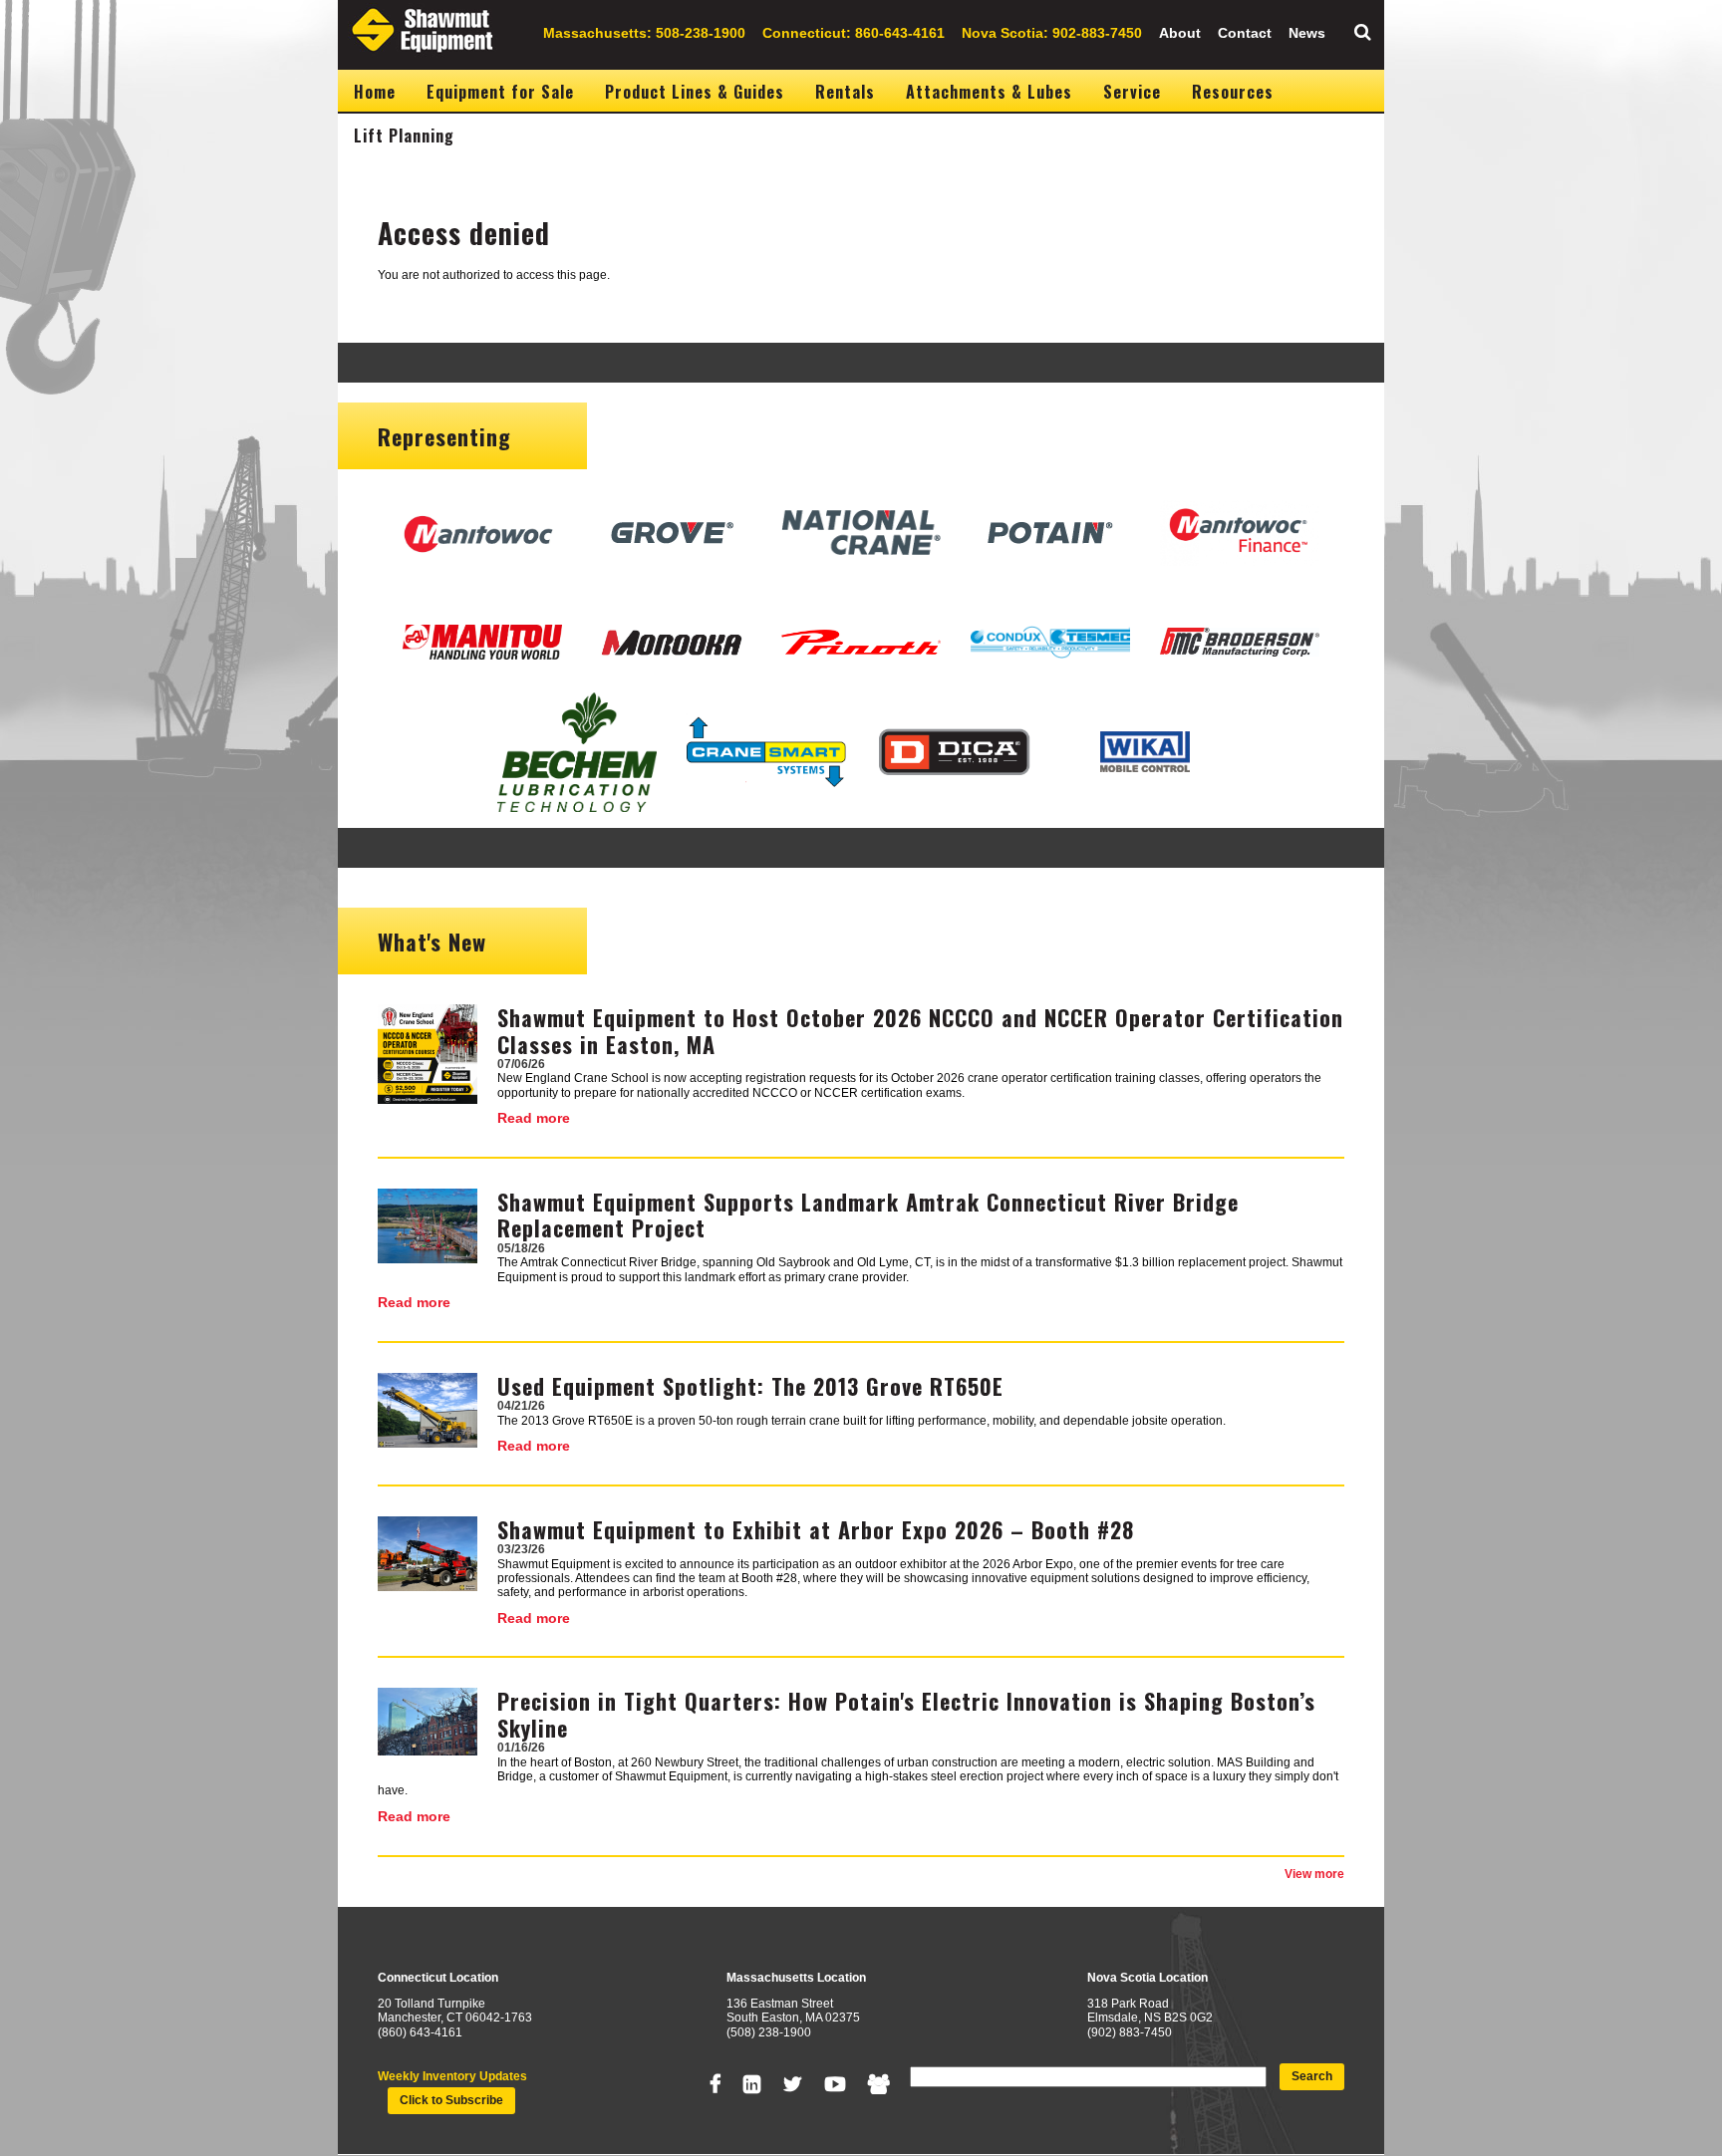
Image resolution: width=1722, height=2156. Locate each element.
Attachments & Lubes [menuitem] (989, 92)
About (1180, 33)
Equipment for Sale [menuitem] (500, 92)
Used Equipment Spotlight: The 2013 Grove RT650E (750, 1386)
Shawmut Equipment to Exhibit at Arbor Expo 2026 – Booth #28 (816, 1529)
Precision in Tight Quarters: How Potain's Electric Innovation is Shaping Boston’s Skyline (906, 1714)
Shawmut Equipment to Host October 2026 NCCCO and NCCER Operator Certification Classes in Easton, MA (920, 1030)
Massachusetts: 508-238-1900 (644, 33)
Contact (1245, 33)
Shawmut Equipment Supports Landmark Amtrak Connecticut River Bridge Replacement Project (868, 1214)
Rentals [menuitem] (845, 92)
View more (1314, 1874)
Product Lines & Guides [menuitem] (695, 92)
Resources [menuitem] (1233, 92)
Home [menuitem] (375, 92)
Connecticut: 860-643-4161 (854, 33)
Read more (534, 1118)
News (1307, 33)
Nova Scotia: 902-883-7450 (1052, 33)
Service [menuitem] (1132, 92)
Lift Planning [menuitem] (404, 135)
